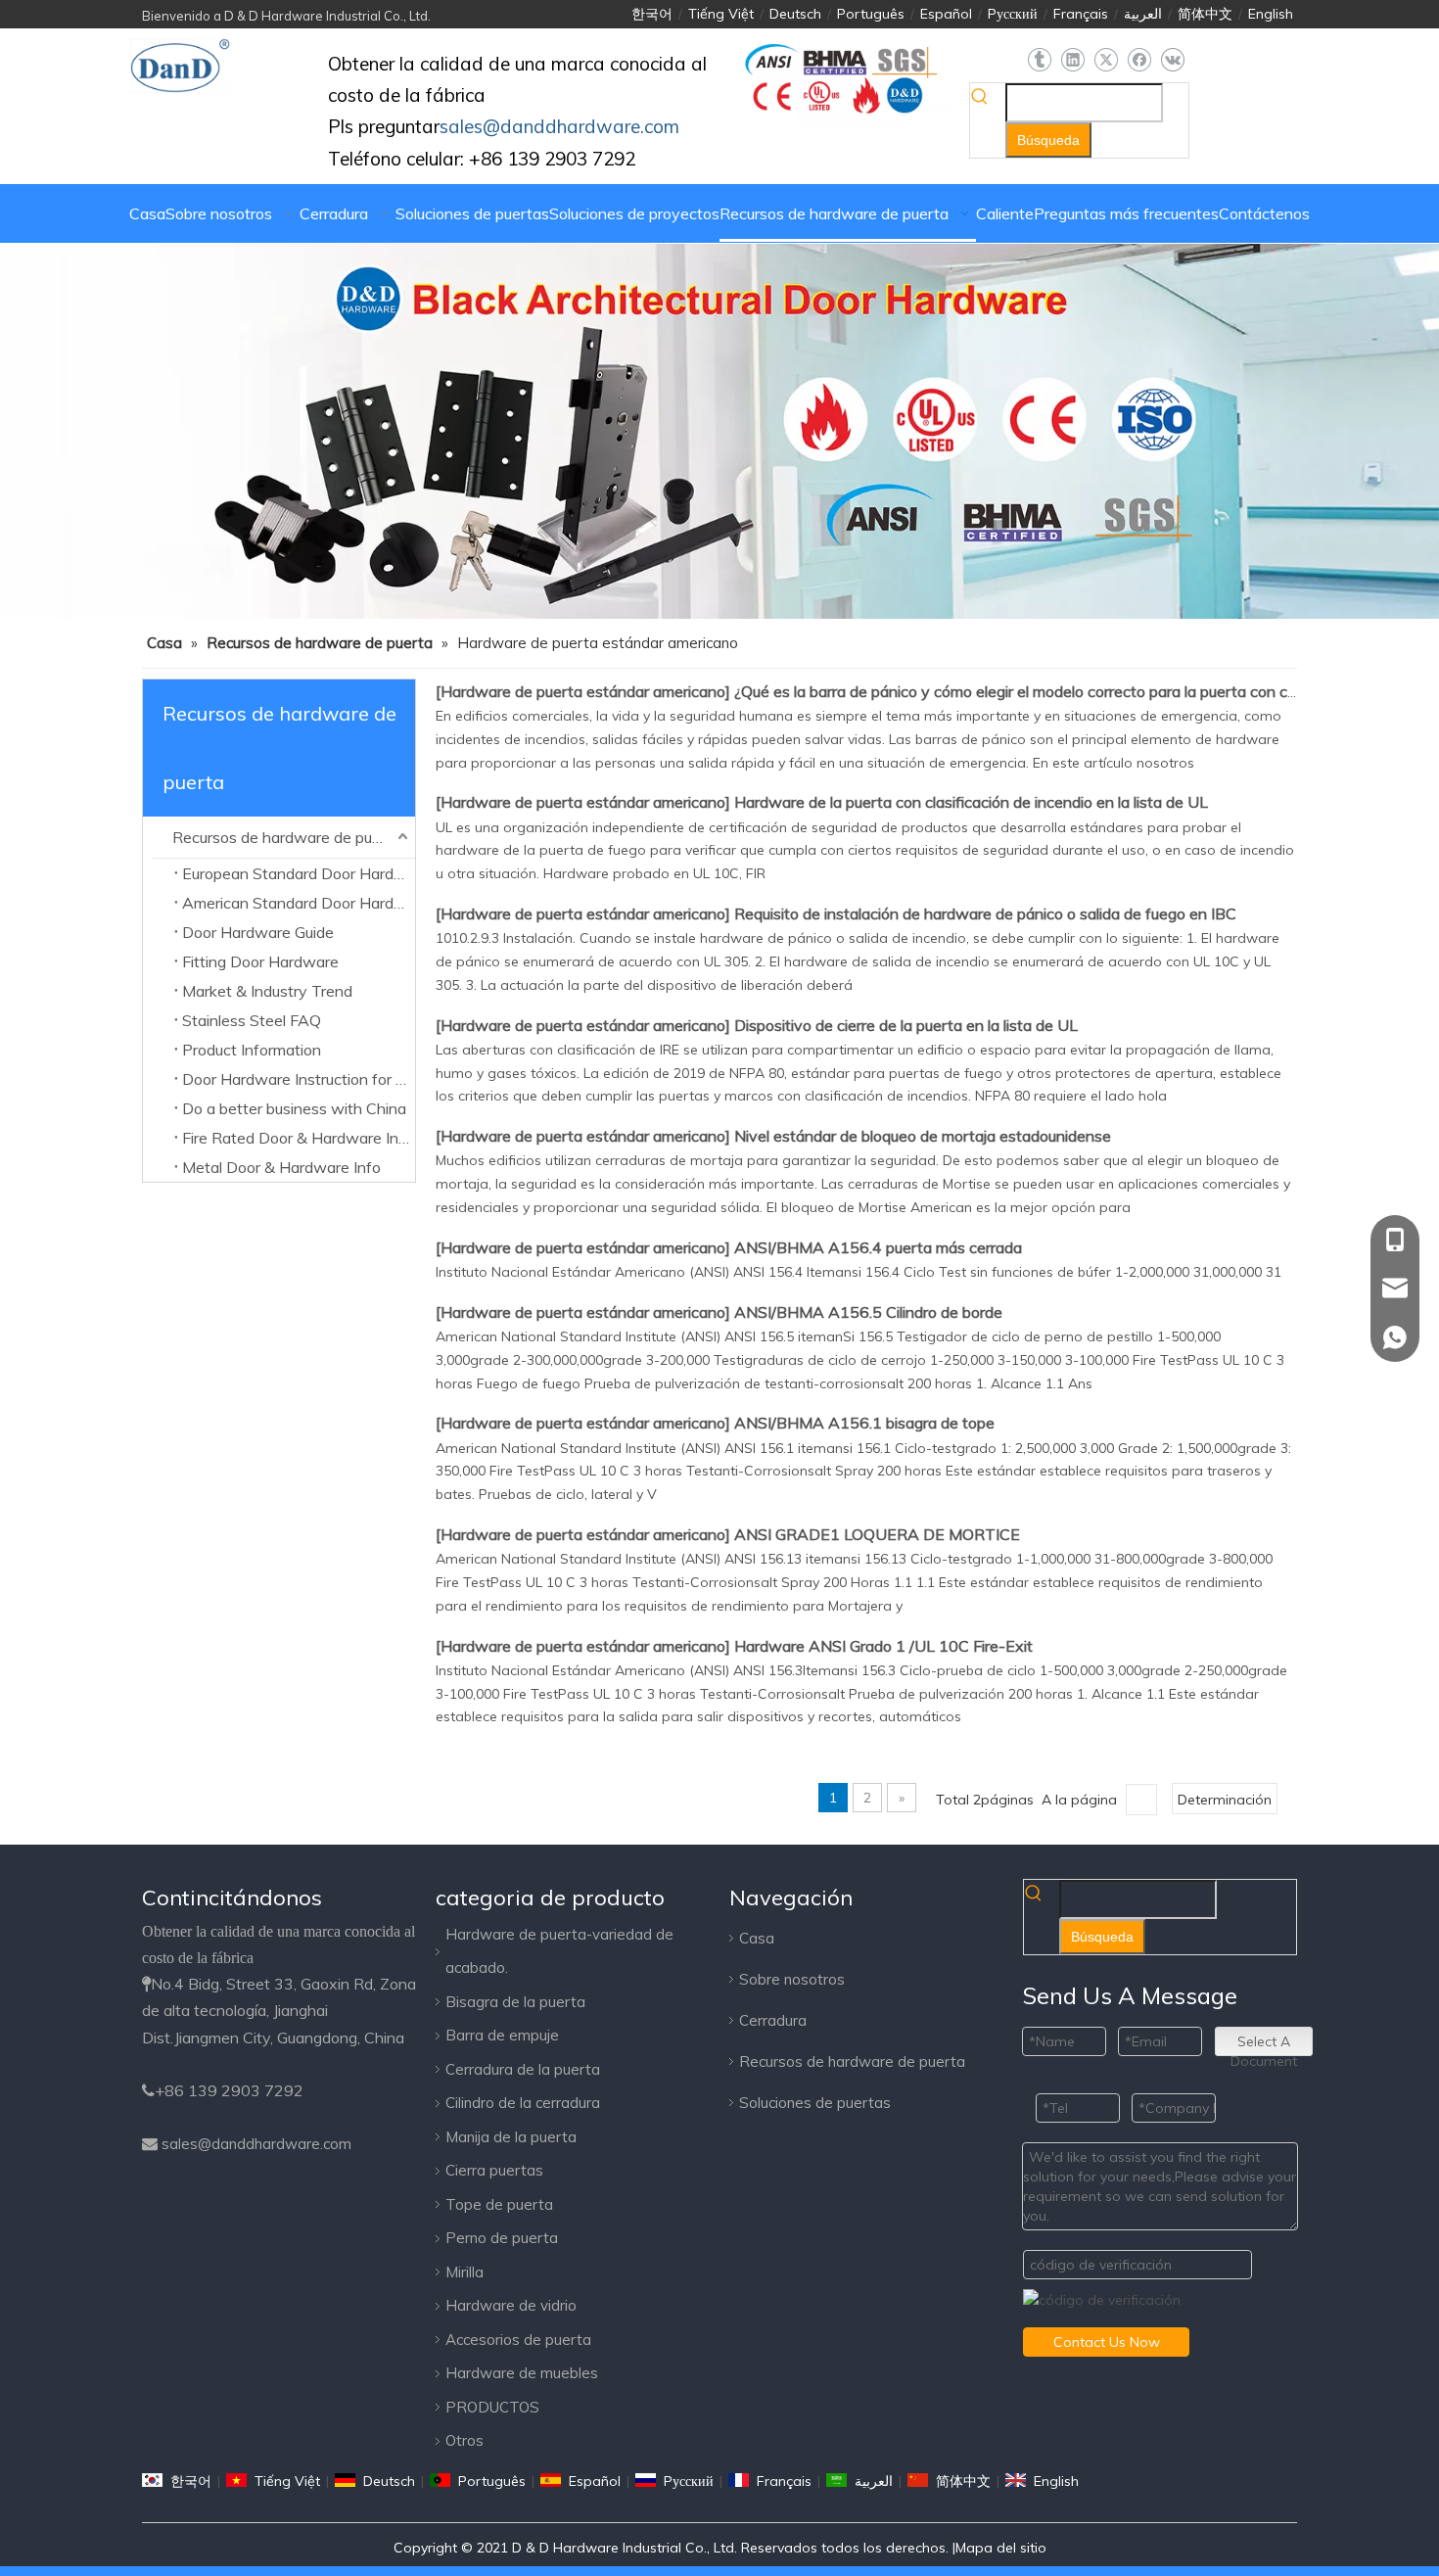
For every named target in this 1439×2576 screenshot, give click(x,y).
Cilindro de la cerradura (523, 2103)
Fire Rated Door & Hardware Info (298, 1138)
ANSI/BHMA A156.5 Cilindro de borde (868, 1312)
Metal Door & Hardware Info (281, 1167)
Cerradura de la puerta (523, 2069)
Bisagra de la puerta (515, 2002)
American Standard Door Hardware (299, 903)
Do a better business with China (294, 1108)
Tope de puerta (499, 2204)
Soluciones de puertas (815, 2103)
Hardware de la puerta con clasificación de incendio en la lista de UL (971, 802)
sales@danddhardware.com (256, 2144)
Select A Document (1264, 2044)
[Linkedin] (1072, 60)
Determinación (1225, 1800)
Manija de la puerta (511, 2137)
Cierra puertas (494, 2170)
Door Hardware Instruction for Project (299, 1079)
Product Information (252, 1050)
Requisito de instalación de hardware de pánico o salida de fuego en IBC (985, 913)
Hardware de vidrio (511, 2305)
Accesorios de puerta (518, 2340)
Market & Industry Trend (267, 991)
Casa (757, 1938)
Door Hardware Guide (258, 932)
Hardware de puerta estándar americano (583, 691)
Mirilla (464, 2272)
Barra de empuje (502, 2035)
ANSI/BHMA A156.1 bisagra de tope (864, 1423)
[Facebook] (1139, 60)
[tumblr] (1039, 60)
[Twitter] (1106, 60)
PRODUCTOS (492, 2407)
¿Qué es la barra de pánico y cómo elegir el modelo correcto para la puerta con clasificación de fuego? (1086, 691)
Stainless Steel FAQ (252, 1020)
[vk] (1172, 60)
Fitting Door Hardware (260, 961)
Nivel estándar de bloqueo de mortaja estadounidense (923, 1136)
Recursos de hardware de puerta (287, 837)
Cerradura (773, 2020)
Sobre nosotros (792, 1979)
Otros (464, 2440)
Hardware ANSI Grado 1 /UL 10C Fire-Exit (883, 1646)
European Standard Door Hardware (299, 873)
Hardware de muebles (522, 2373)
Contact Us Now (1107, 2342)
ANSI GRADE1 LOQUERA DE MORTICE (877, 1534)
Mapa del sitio (1001, 2548)
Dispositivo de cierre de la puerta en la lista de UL (906, 1025)
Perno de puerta (502, 2238)
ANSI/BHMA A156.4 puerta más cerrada (878, 1247)
